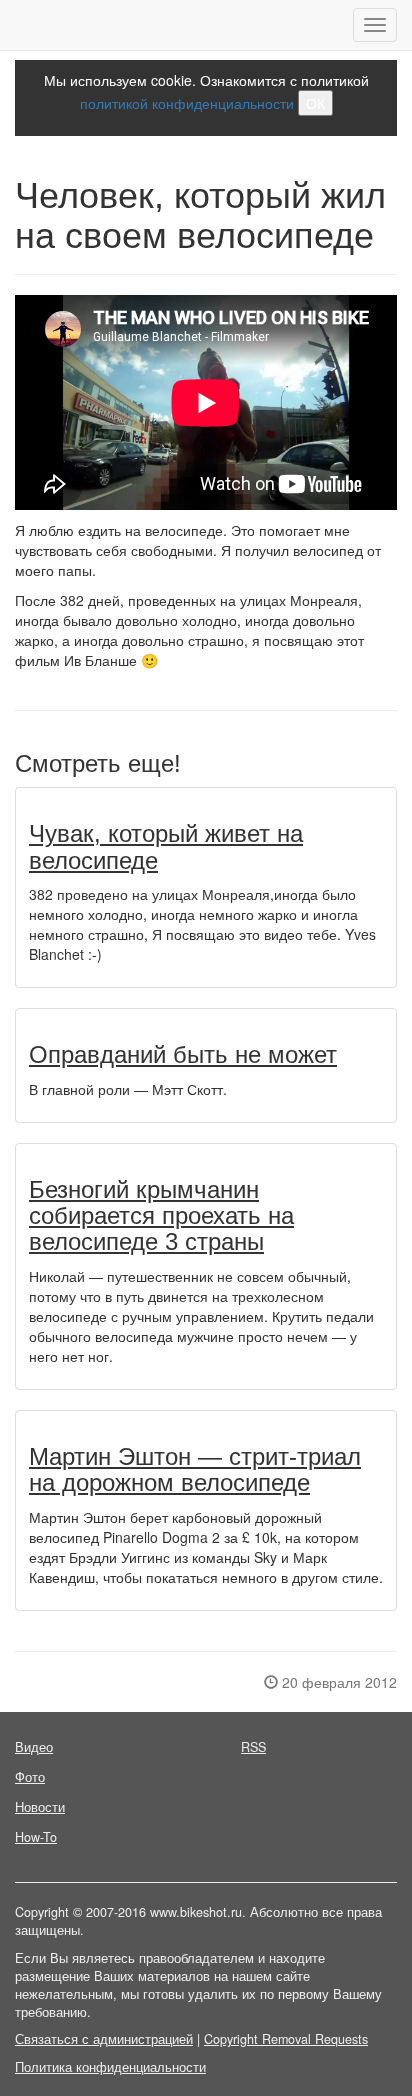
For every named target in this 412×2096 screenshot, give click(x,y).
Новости (40, 1807)
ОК (315, 103)
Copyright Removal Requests (286, 2039)
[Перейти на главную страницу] (15, 25)
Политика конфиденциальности (110, 2067)
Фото (30, 1777)
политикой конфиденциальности (187, 103)
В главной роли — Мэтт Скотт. (128, 1089)
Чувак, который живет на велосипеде (166, 846)
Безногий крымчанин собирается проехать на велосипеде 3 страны (161, 1216)
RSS (253, 1747)
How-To (36, 1837)
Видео (34, 1747)
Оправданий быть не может (183, 1054)
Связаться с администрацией (104, 2039)
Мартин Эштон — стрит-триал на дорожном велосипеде (195, 1469)
